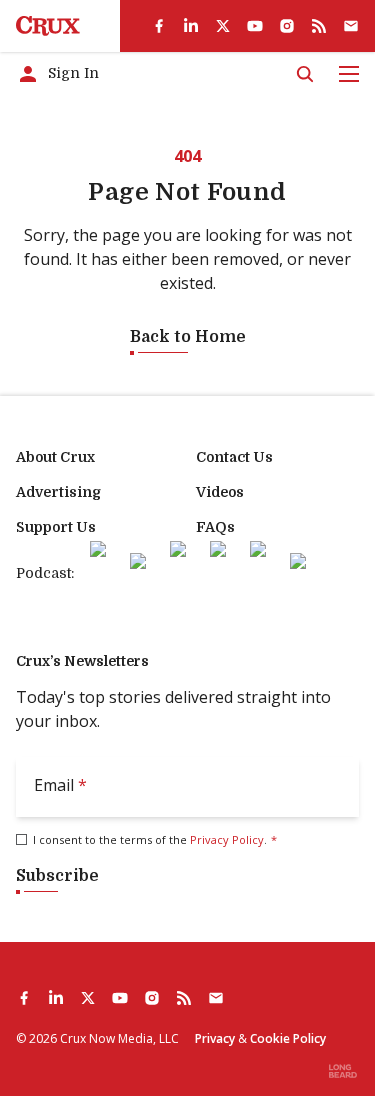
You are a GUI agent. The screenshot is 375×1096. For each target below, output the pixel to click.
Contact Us (234, 457)
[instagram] (287, 26)
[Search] (305, 74)
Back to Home (188, 337)
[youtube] (255, 26)
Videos (220, 492)
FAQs (215, 527)
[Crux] (48, 26)
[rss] (319, 26)
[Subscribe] (351, 26)
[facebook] (159, 26)
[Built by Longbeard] (343, 1071)
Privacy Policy (227, 839)
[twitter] (223, 26)
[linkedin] (191, 26)
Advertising (58, 492)
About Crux (55, 457)
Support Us (56, 527)
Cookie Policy (288, 1038)
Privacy (215, 1038)
